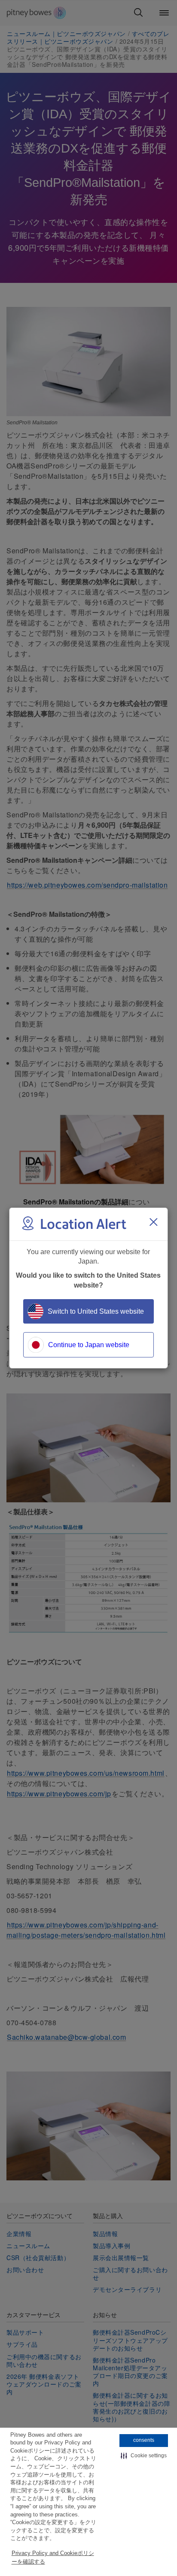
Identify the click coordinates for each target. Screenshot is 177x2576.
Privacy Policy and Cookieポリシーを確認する (53, 2557)
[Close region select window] (153, 1222)
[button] (144, 2456)
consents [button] (144, 2440)
